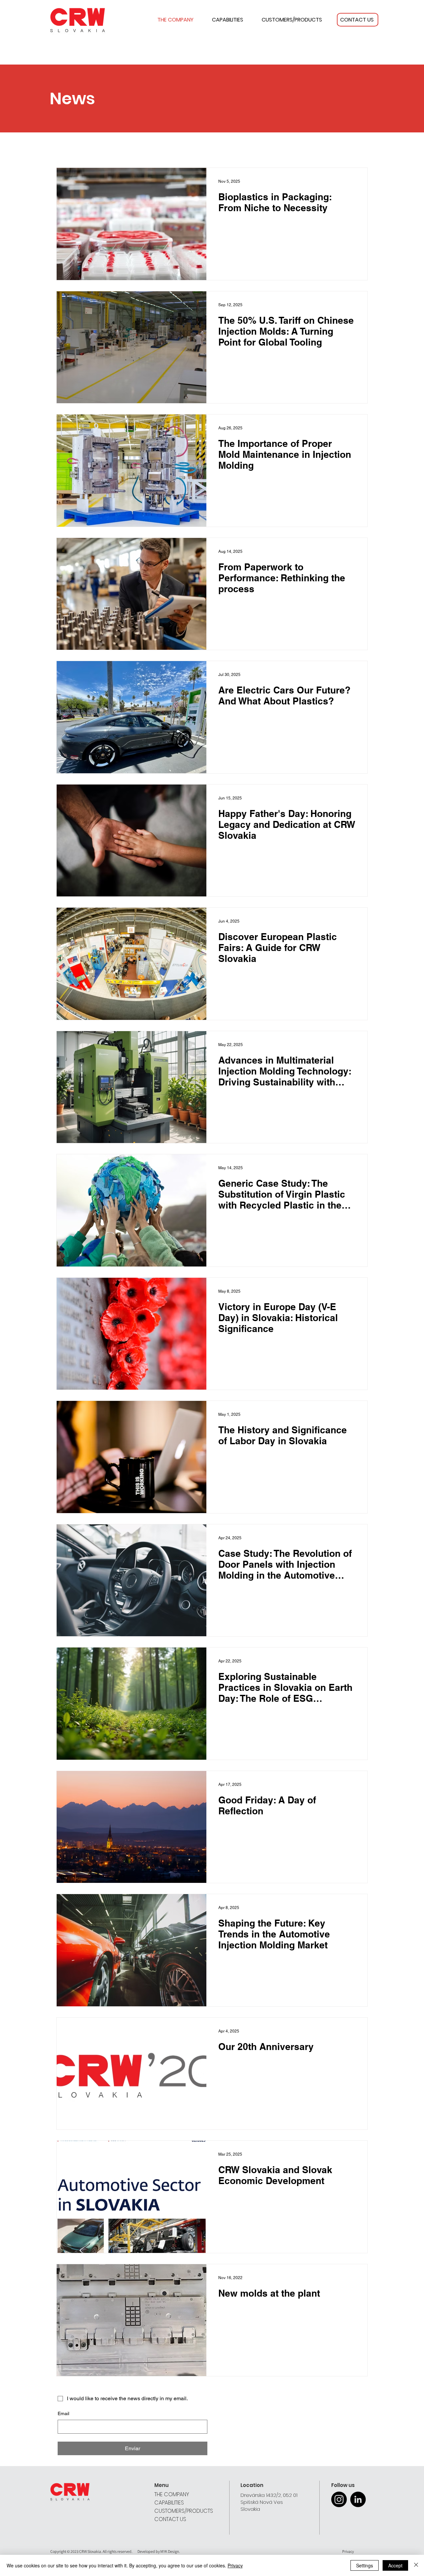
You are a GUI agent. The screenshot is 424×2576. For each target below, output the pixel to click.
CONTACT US (170, 2519)
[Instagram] (339, 2499)
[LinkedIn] (358, 2499)
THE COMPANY (172, 2494)
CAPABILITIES (169, 2503)
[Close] (416, 2565)
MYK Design (170, 2551)
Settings (365, 2565)
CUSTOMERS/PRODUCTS (178, 2511)
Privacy (235, 2565)
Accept (395, 2565)
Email (63, 2413)
